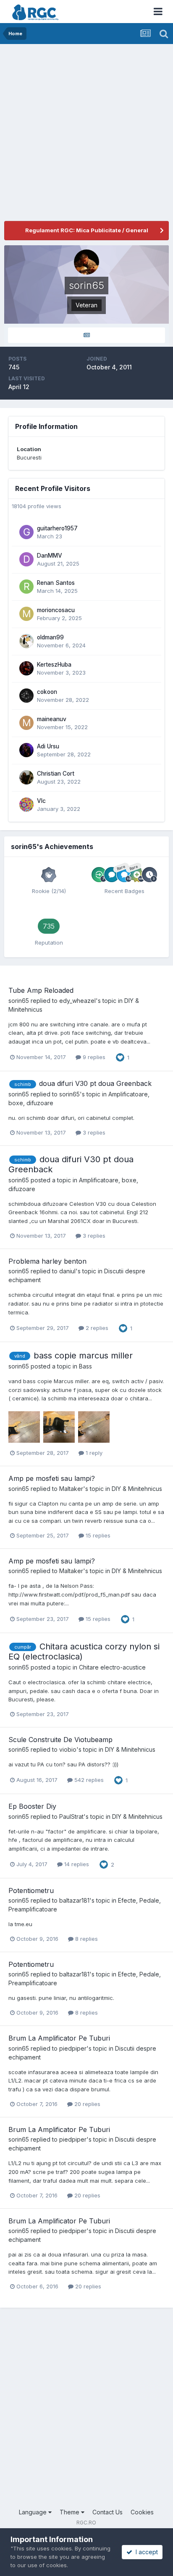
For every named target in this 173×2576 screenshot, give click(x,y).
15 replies (97, 1535)
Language (34, 2512)
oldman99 (50, 637)
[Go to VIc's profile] (26, 805)
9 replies (93, 1057)
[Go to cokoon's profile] (26, 696)
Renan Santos (56, 583)
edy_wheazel (77, 1001)
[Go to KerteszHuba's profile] (26, 668)
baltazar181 (74, 1900)
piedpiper (73, 2048)
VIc (41, 801)
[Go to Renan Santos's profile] (26, 587)
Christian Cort (56, 774)
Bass (85, 1366)
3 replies (93, 1132)
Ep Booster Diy (32, 1806)
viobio (68, 1749)
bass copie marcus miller (83, 1356)
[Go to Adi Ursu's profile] (26, 750)
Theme (70, 2512)
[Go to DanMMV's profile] (26, 559)
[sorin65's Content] (86, 335)
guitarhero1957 (57, 528)
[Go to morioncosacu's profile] (26, 614)
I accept (145, 2552)
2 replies (96, 1328)
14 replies (76, 1864)
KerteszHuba (54, 665)
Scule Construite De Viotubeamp (60, 1740)
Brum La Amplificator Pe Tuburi (59, 2038)
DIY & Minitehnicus (137, 1489)
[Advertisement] (86, 135)
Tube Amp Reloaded (41, 990)
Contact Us (107, 2512)
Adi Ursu (48, 746)
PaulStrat (71, 1816)
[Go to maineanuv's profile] (26, 723)
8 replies (86, 1939)
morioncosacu (56, 610)
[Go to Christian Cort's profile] (26, 777)
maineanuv (52, 719)
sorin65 (19, 1001)
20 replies (86, 2104)
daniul (67, 1271)
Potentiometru (31, 1890)
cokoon (47, 692)
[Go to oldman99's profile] (26, 641)
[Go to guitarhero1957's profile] (26, 532)
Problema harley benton (47, 1261)
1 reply (93, 1453)
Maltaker (71, 1489)
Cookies (142, 2512)
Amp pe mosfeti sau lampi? (52, 1478)
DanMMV (50, 556)
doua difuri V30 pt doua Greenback (95, 1083)
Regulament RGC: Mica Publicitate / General (87, 230)
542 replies (88, 1780)
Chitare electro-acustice (112, 1667)
